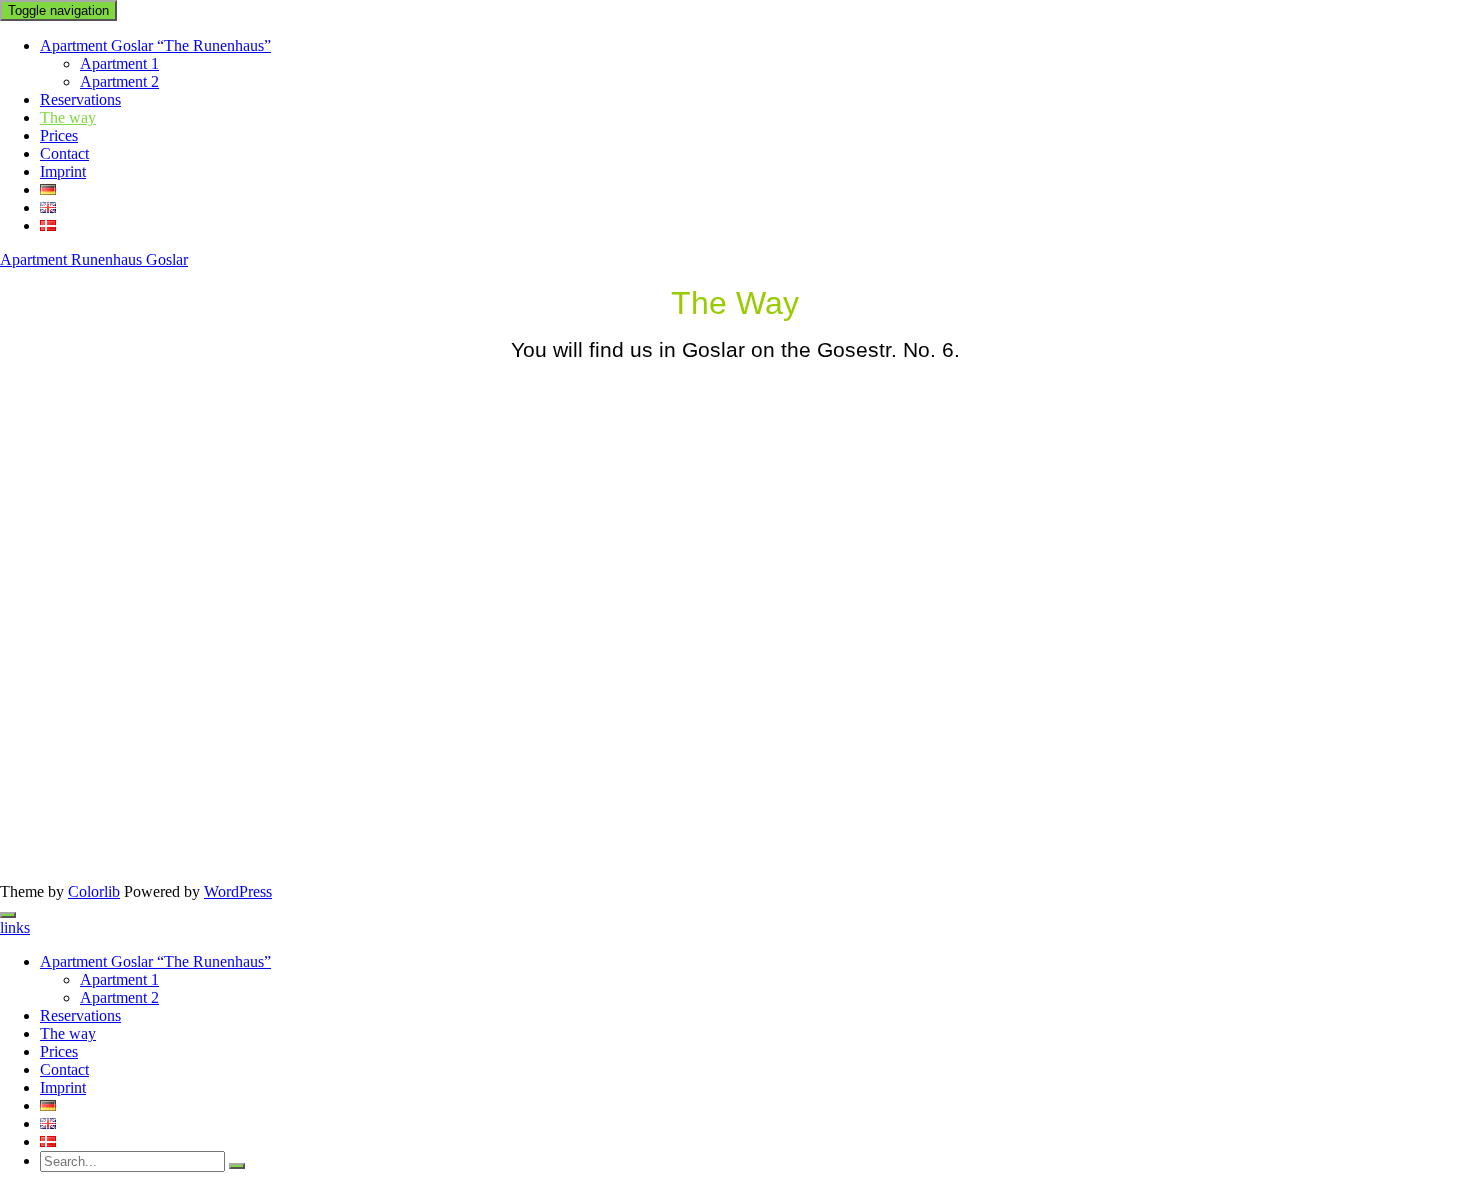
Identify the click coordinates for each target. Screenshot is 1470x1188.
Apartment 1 (119, 63)
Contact (64, 153)
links (15, 927)
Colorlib (94, 891)
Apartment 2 (119, 81)
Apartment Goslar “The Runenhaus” (155, 45)
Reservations (80, 99)
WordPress (238, 891)
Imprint (63, 171)
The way (68, 117)
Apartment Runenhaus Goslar (94, 259)
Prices (59, 135)
